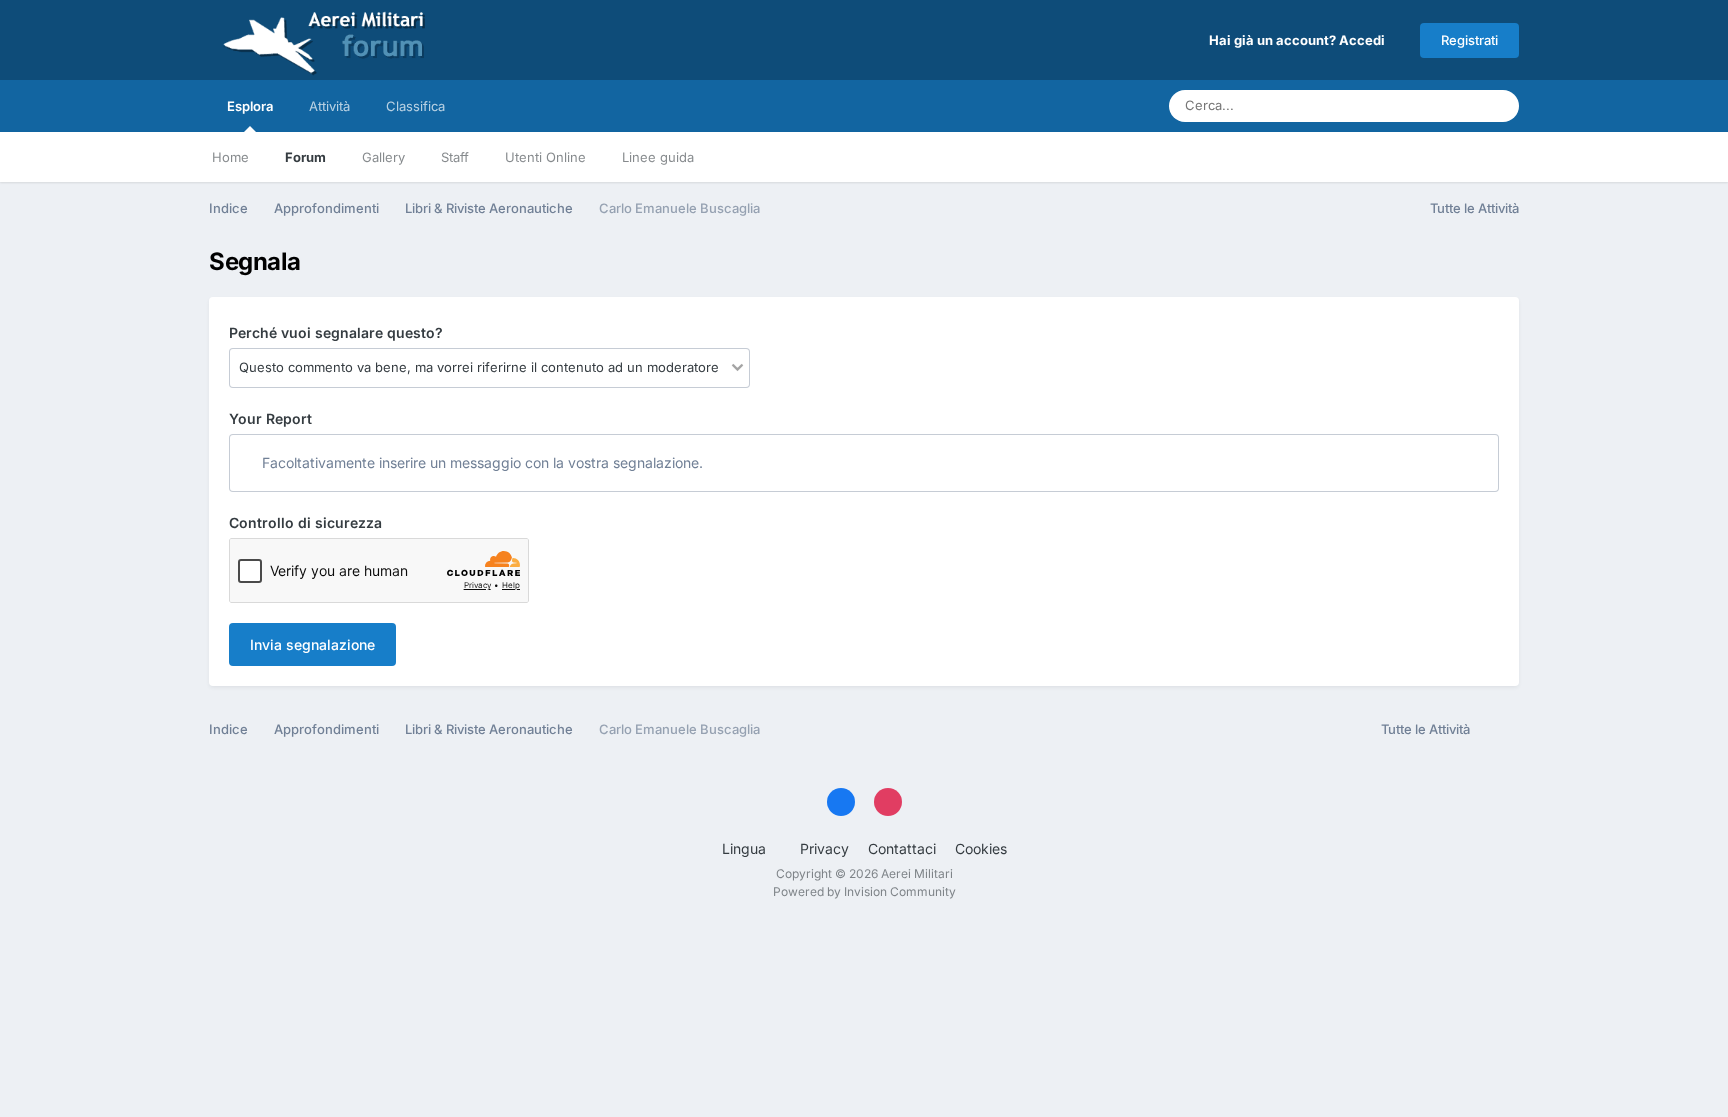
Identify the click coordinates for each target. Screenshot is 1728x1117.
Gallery (383, 157)
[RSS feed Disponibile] (1499, 730)
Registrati (1469, 40)
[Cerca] (1498, 106)
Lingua (746, 848)
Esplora (250, 106)
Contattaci (902, 848)
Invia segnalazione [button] (312, 644)
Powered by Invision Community (864, 891)
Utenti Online (545, 157)
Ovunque (1424, 105)
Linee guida (658, 157)
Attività (329, 106)
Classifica (415, 106)
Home (230, 157)
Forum (305, 157)
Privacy (824, 848)
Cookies (981, 848)
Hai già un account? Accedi (1300, 40)
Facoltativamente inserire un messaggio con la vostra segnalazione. (480, 462)
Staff (455, 157)
